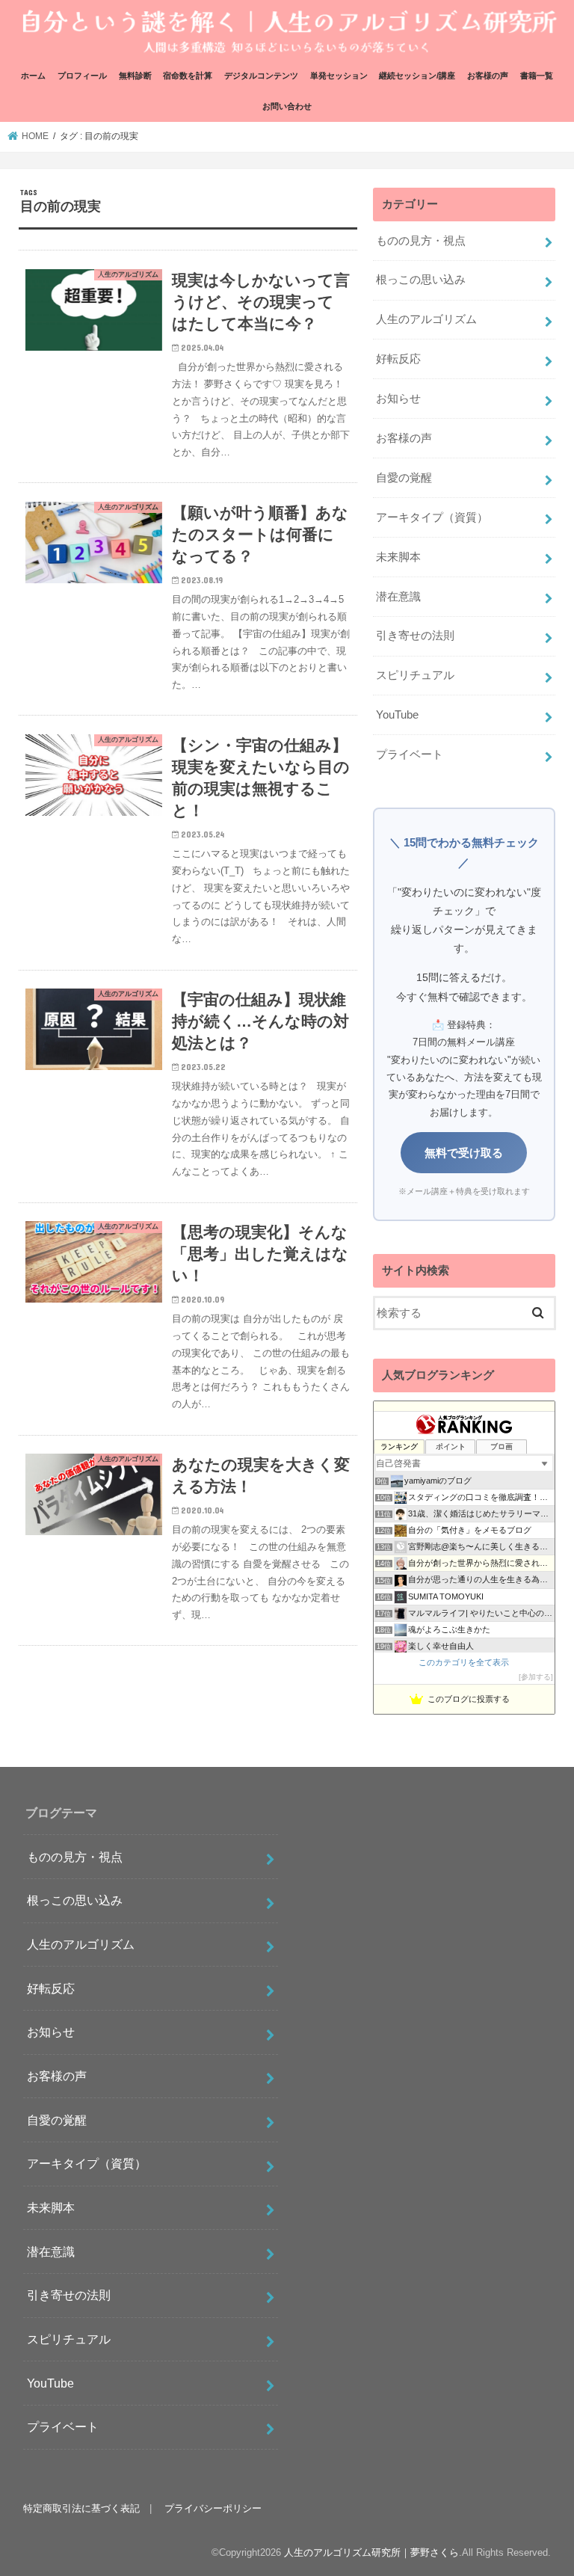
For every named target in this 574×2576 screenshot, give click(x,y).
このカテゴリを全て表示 (464, 1662)
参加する (536, 1677)
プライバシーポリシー (213, 2508)
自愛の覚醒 (404, 478)
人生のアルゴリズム (426, 319)
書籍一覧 (537, 76)
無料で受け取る (464, 1153)
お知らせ (398, 399)
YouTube (397, 715)
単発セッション (339, 76)
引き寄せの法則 (415, 636)
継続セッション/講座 (417, 76)
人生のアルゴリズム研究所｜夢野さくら (371, 2552)
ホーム (33, 76)
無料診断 (135, 76)
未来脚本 (398, 557)
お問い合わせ (287, 106)
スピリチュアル (415, 675)
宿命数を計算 (188, 76)
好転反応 (398, 359)
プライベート (410, 754)
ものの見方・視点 (421, 241)
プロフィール (82, 76)
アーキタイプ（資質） (432, 517)
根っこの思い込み (421, 280)
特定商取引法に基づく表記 (81, 2508)
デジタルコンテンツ (261, 76)
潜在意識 (398, 597)
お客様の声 (488, 76)
